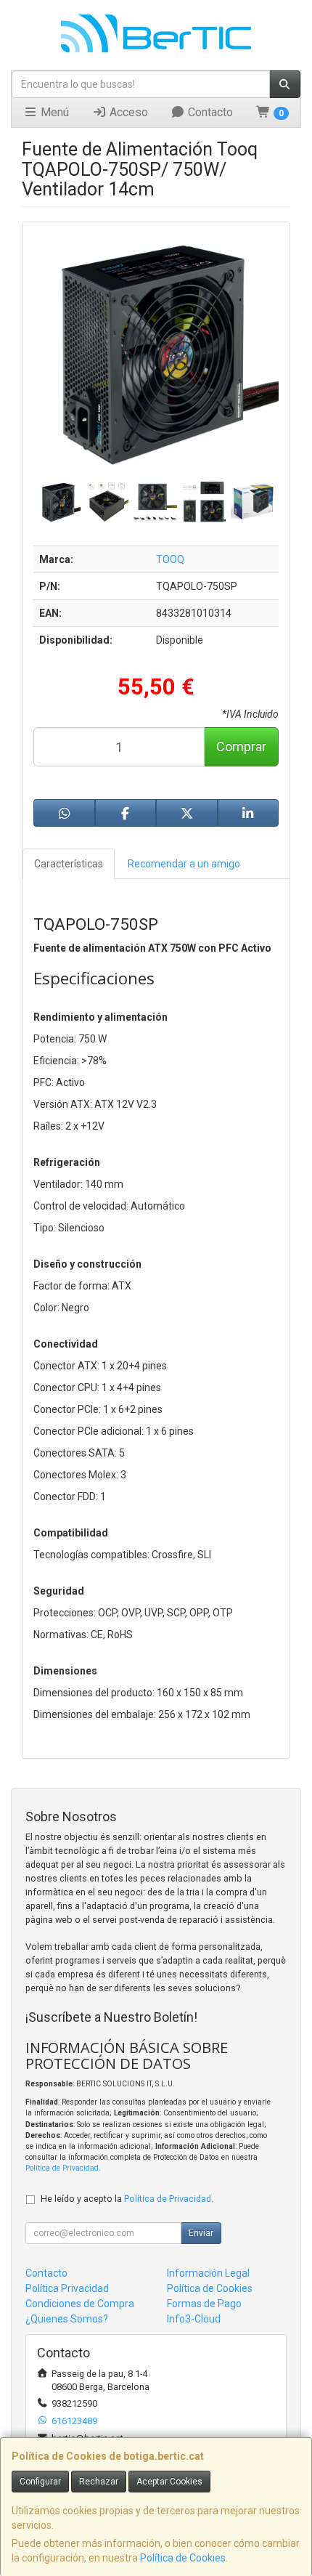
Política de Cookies (183, 2558)
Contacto (209, 112)
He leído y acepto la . (127, 2199)
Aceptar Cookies (169, 2482)
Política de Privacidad (62, 2168)
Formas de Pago (204, 2304)
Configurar (40, 2482)
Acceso (127, 112)
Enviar (201, 2233)
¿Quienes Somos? (67, 2319)
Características (69, 864)
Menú (53, 112)
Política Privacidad (67, 2288)
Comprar (241, 746)
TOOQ (170, 559)
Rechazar (99, 2482)
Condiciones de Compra (80, 2304)
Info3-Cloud (194, 2319)
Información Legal (208, 2273)
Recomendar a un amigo (184, 864)
